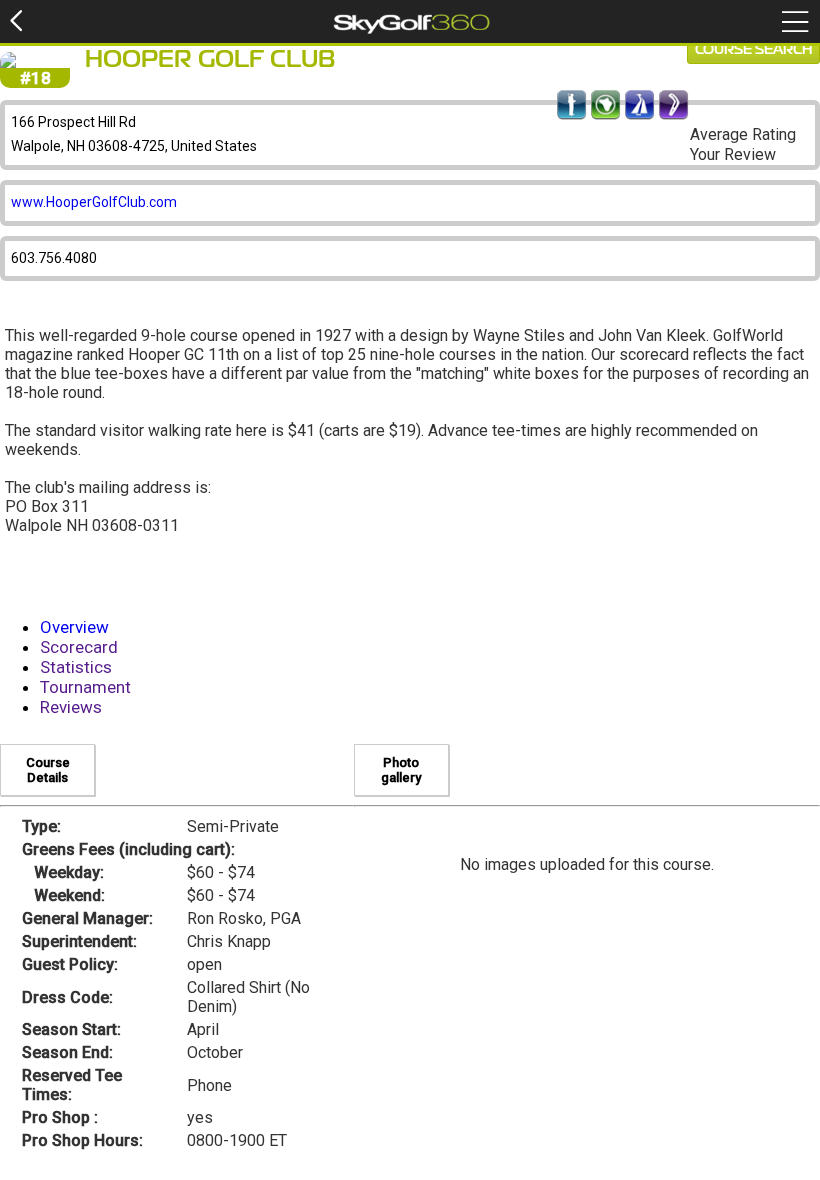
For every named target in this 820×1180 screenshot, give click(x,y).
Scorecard (79, 647)
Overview (74, 627)
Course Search (753, 50)
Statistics (76, 667)
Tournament (85, 687)
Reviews (71, 707)
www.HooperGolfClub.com (94, 202)
